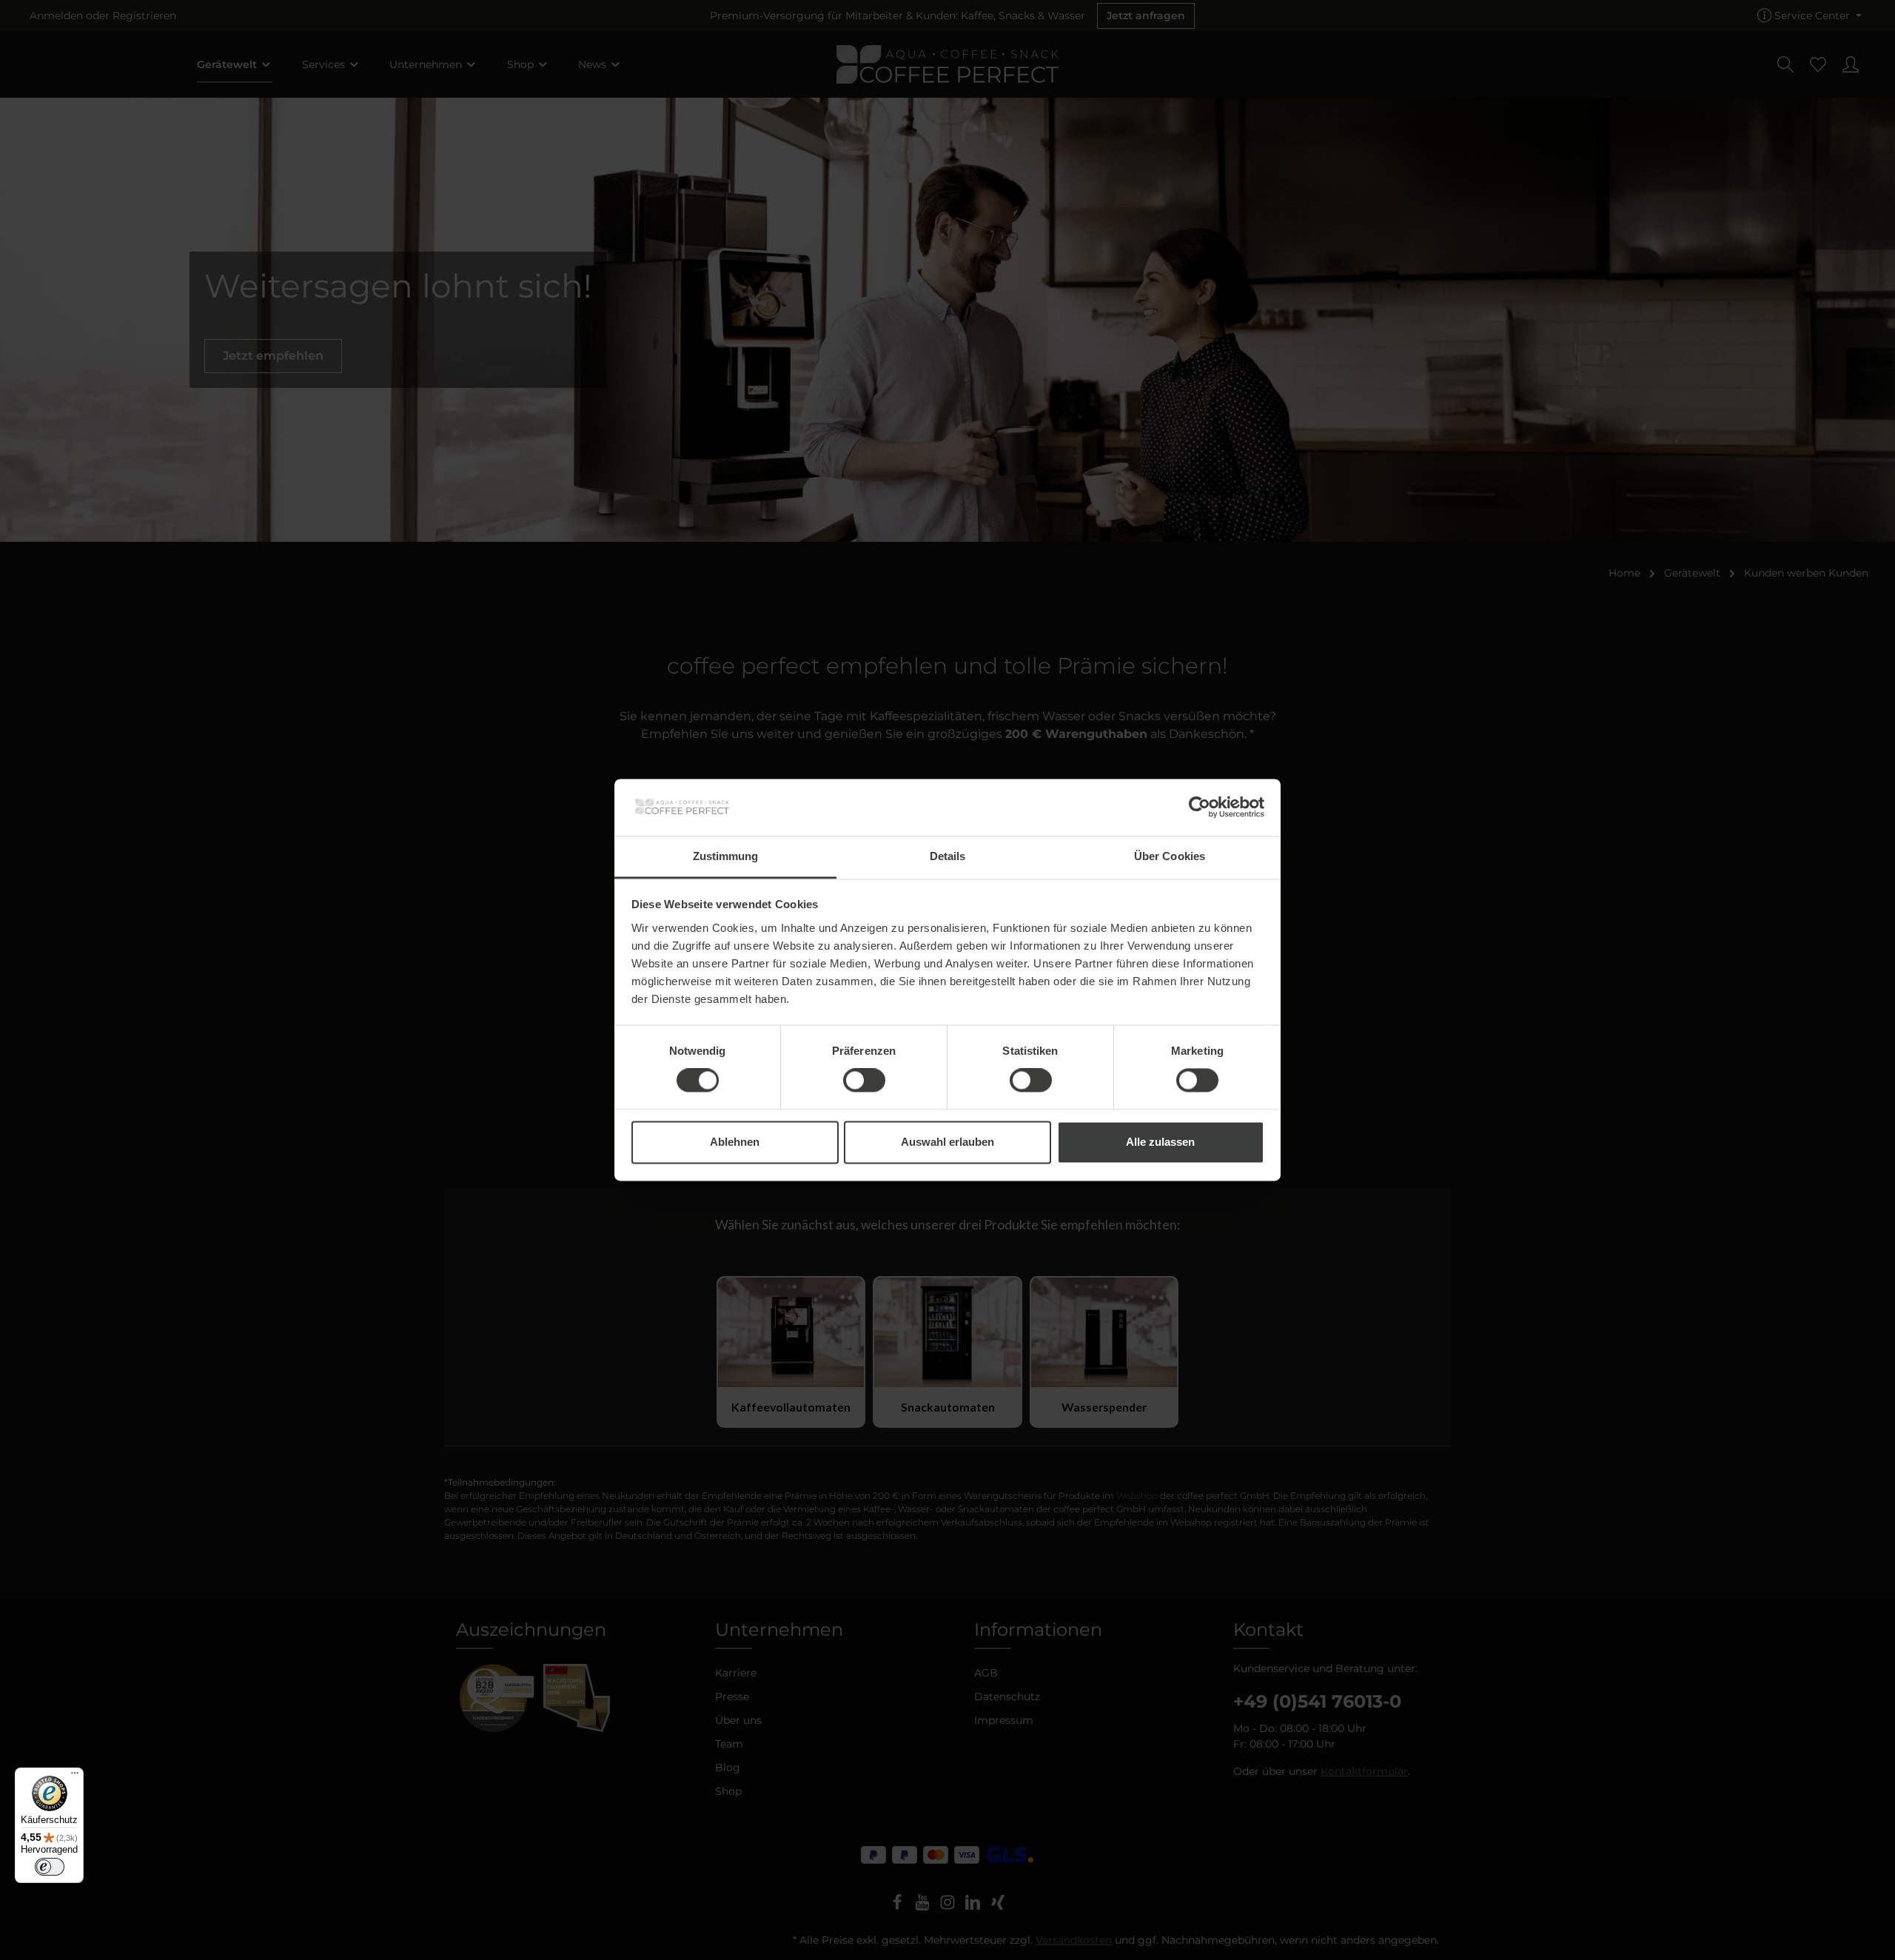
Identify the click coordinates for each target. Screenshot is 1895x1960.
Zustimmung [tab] (726, 856)
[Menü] (75, 1776)
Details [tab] (948, 856)
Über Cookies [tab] (1170, 856)
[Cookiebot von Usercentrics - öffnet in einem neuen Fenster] (1200, 808)
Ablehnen (735, 1142)
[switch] (864, 1081)
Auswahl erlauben (947, 1142)
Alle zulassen (1160, 1142)
